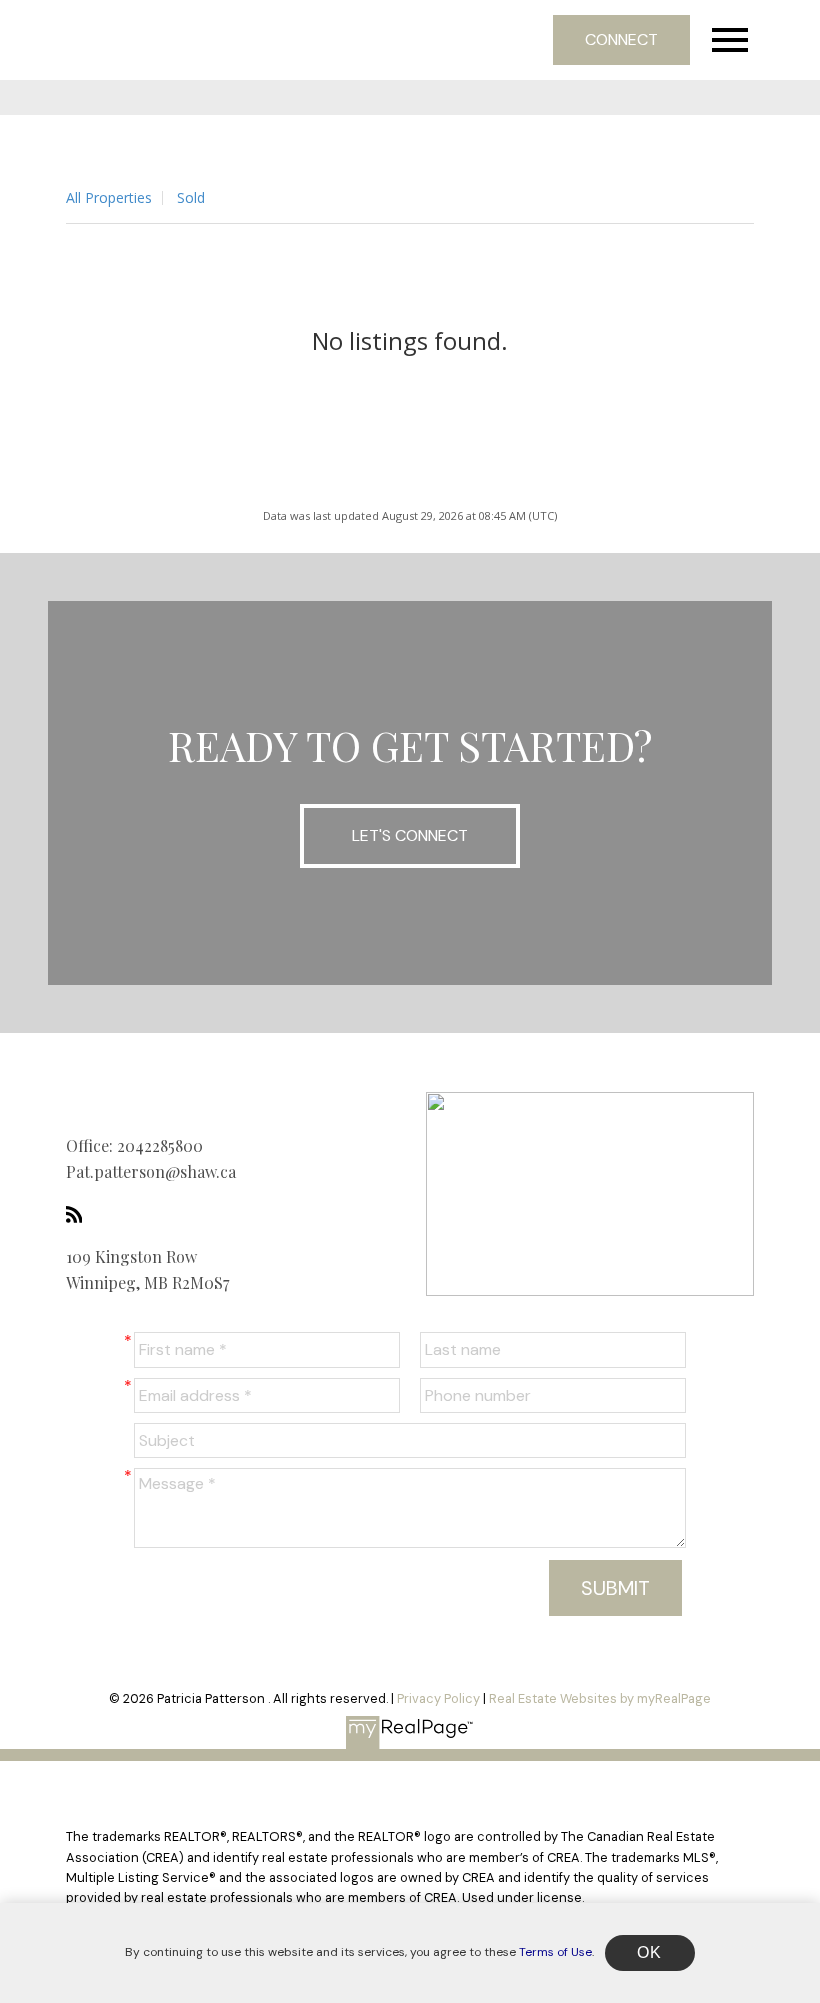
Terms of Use (555, 1952)
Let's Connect (410, 835)
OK (650, 1952)
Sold (191, 197)
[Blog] (80, 1214)
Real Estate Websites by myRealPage (600, 1698)
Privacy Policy (438, 1698)
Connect (621, 39)
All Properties (109, 197)
